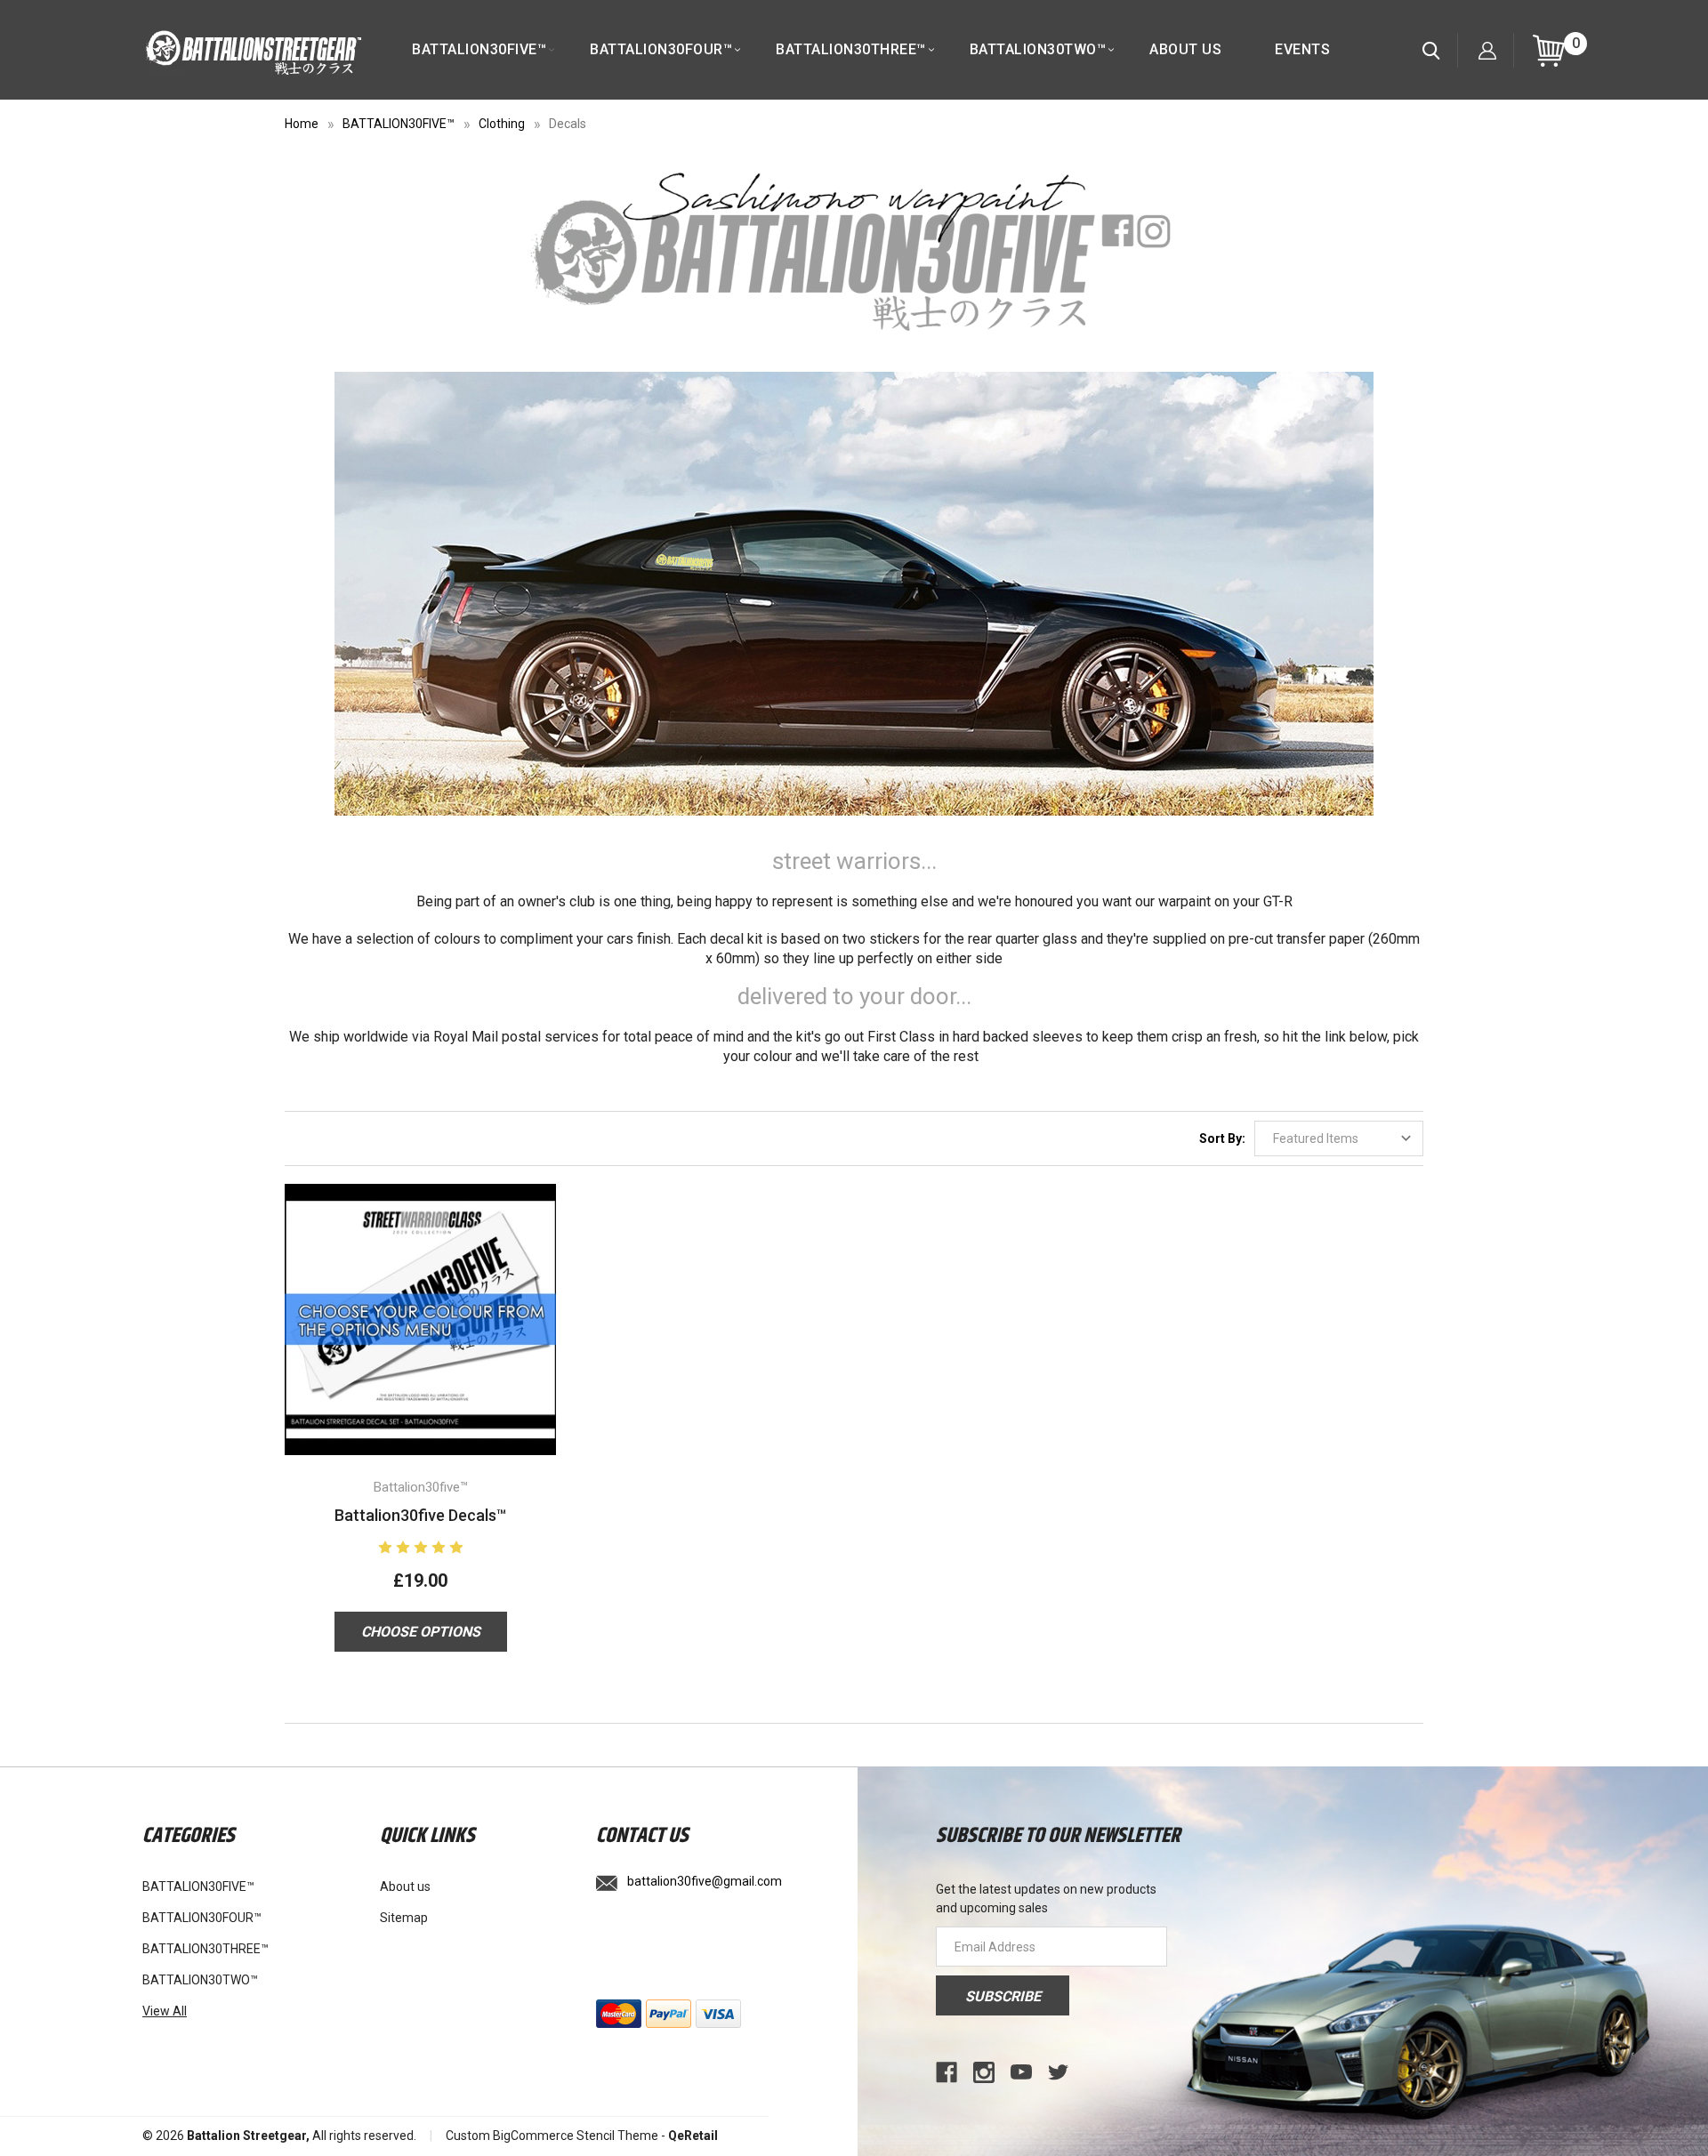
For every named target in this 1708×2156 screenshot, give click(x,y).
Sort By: (1222, 1138)
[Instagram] (984, 2072)
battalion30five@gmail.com (705, 1881)
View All (165, 2011)
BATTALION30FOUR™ (661, 49)
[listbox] (1339, 1138)
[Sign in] (1487, 50)
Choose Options (421, 1632)
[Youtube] (1021, 2072)
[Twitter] (1059, 2072)
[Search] (1431, 50)
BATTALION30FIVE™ (479, 49)
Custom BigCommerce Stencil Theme (552, 2136)
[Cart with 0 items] (1549, 50)
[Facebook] (947, 2072)
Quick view (420, 1296)
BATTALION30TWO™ (1038, 49)
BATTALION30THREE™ (851, 49)
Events (1302, 49)
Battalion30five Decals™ (420, 1515)
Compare (415, 1342)
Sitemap (404, 1918)
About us (1185, 49)
